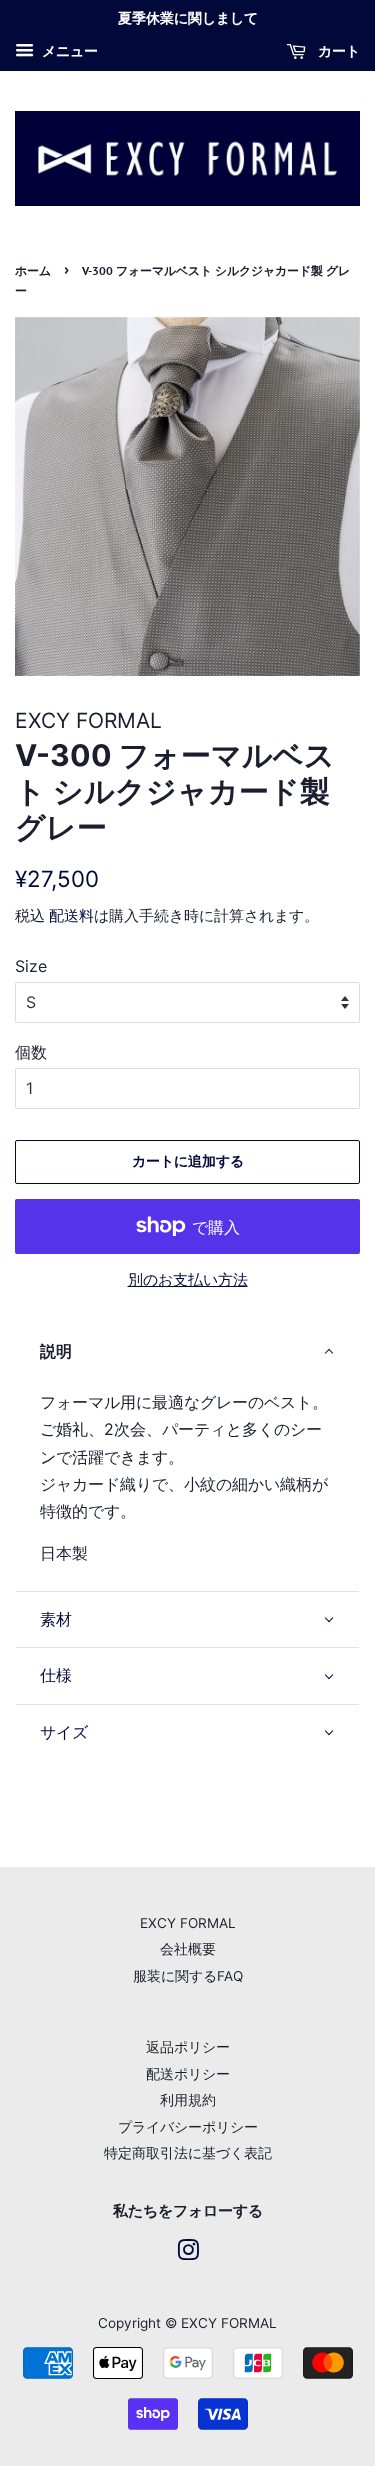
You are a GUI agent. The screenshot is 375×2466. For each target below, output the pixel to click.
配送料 (71, 915)
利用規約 (188, 2100)
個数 (31, 1052)
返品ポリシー (188, 2047)
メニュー (68, 50)
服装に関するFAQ (188, 1976)
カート (337, 51)
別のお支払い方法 (188, 1279)
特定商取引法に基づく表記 (188, 2153)
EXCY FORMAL (188, 1923)
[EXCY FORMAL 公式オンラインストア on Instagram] (188, 2254)
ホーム (33, 270)
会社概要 (188, 1949)
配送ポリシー (188, 2074)
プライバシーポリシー (188, 2127)
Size (31, 966)
